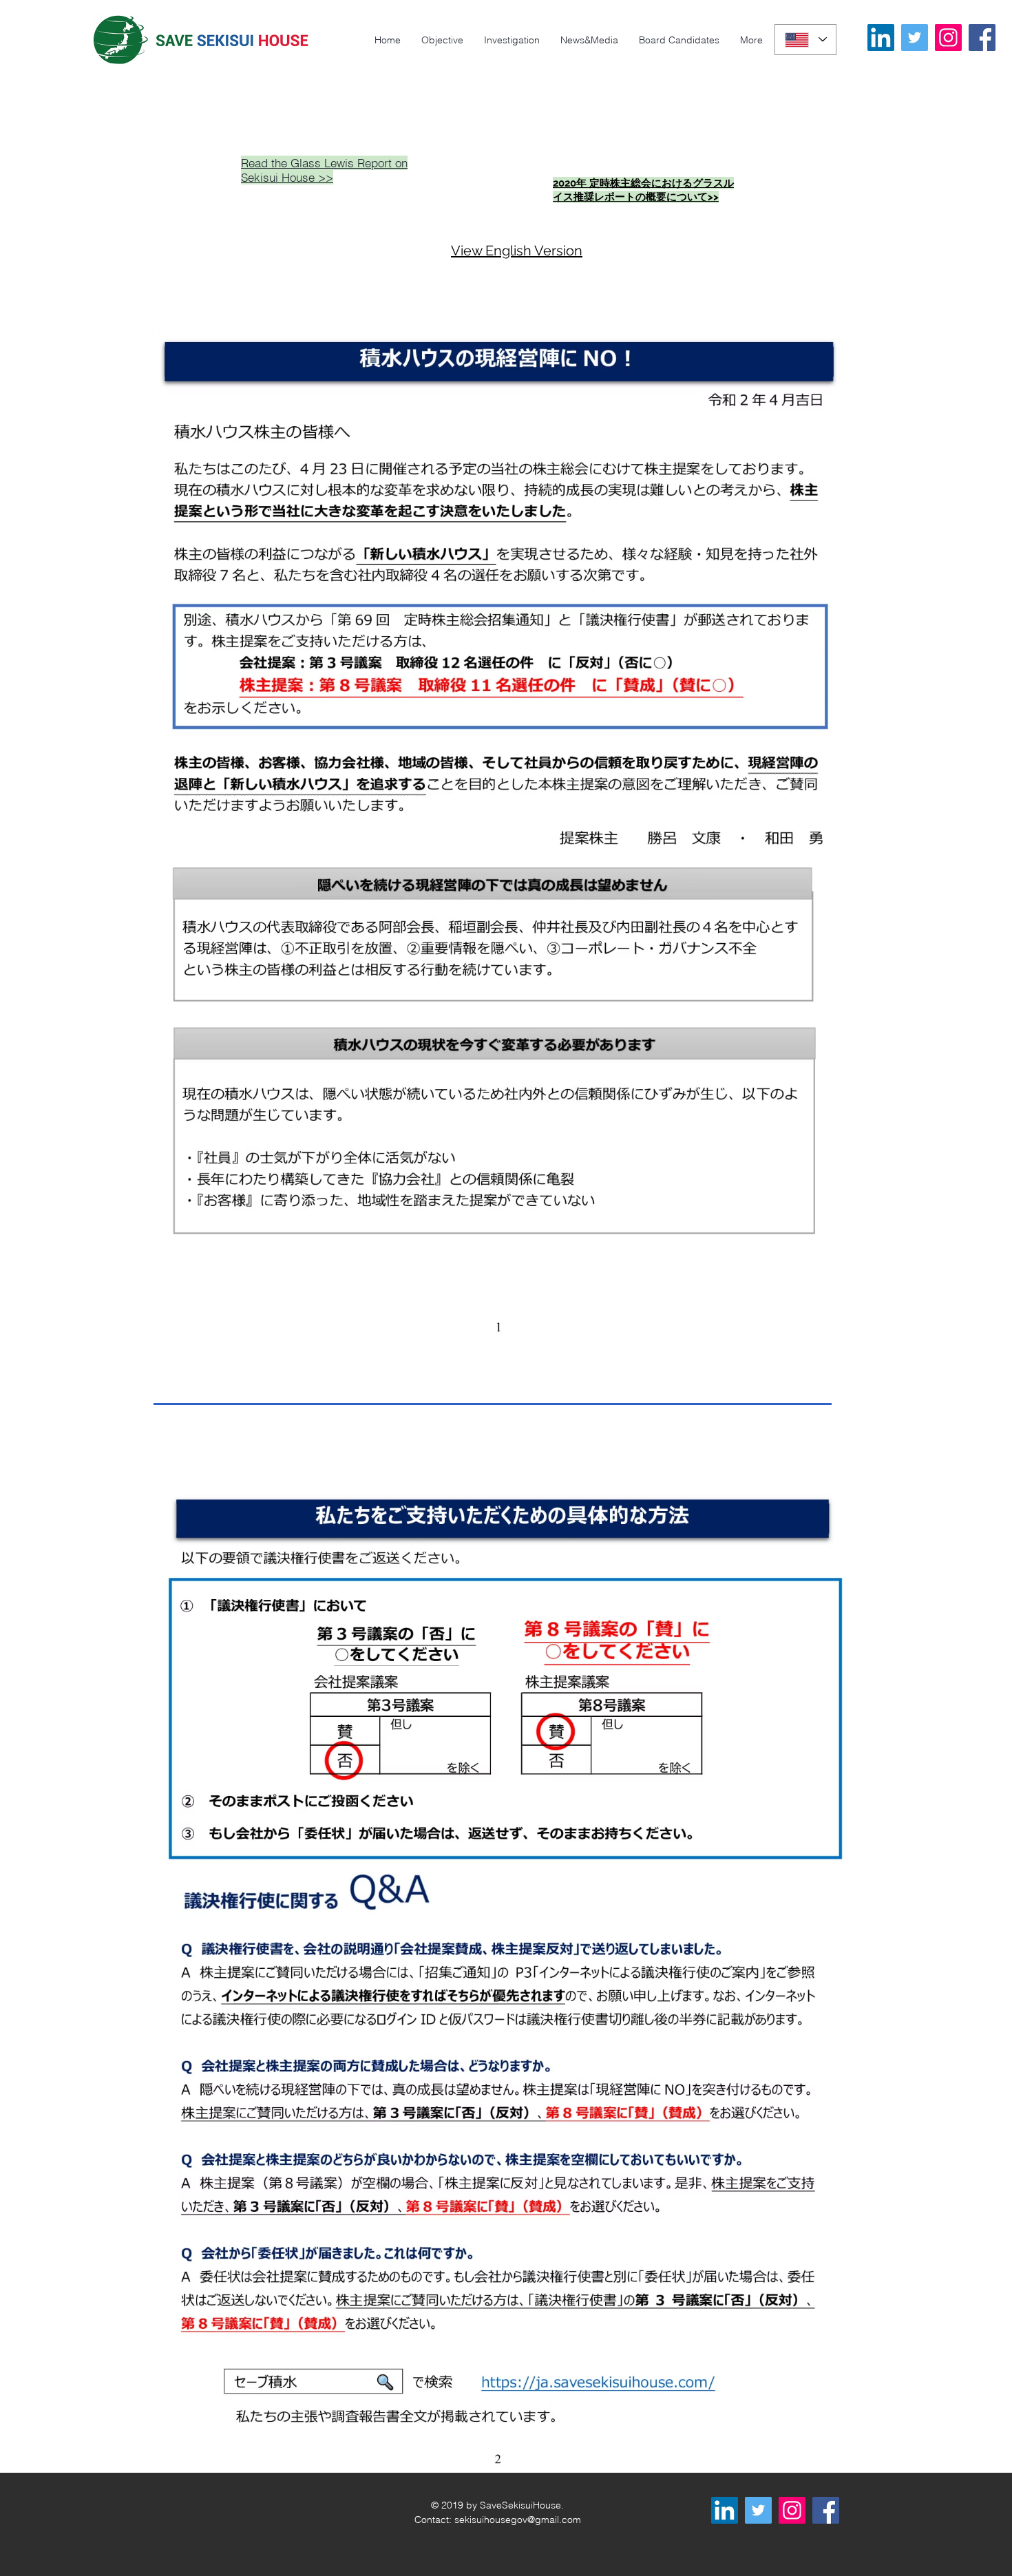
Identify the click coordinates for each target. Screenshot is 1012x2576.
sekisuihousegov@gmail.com (518, 2520)
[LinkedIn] (881, 38)
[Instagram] (948, 38)
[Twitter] (915, 38)
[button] (751, 40)
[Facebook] (982, 38)
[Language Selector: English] (805, 40)
